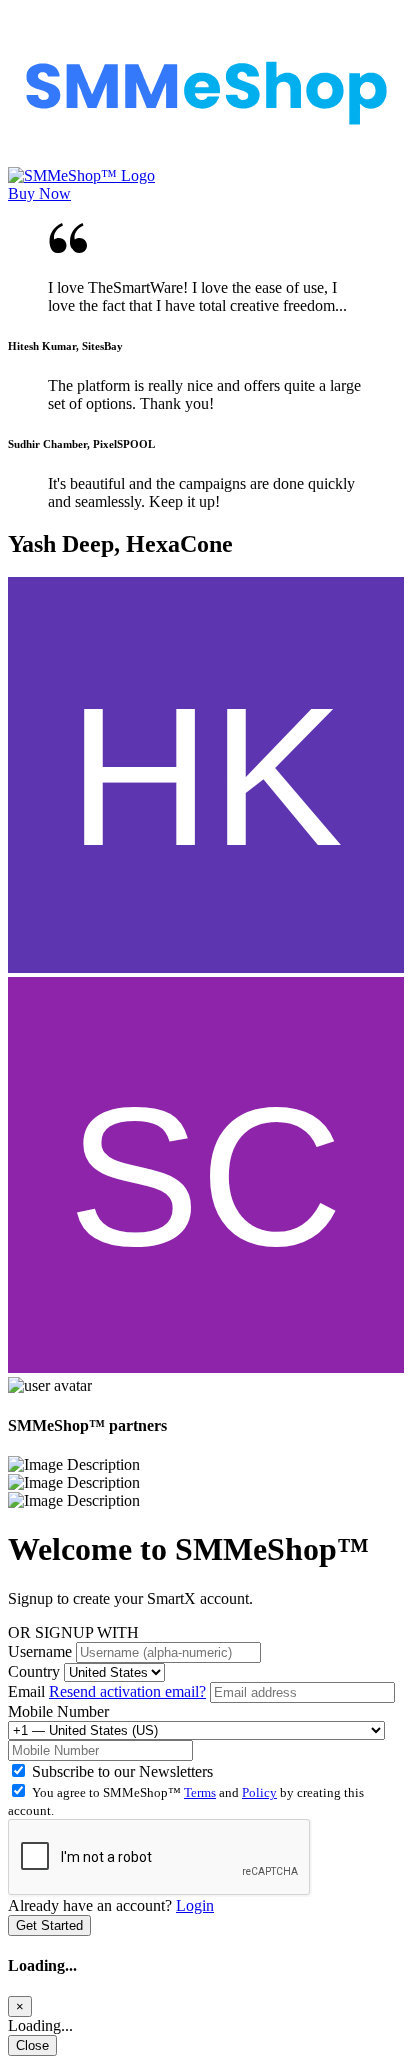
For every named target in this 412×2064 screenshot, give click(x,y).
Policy (259, 1792)
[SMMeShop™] (206, 157)
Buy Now (39, 193)
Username (40, 1651)
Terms (200, 1792)
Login (195, 1905)
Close (32, 2045)
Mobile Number (58, 1711)
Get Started (49, 1925)
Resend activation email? (127, 1691)
